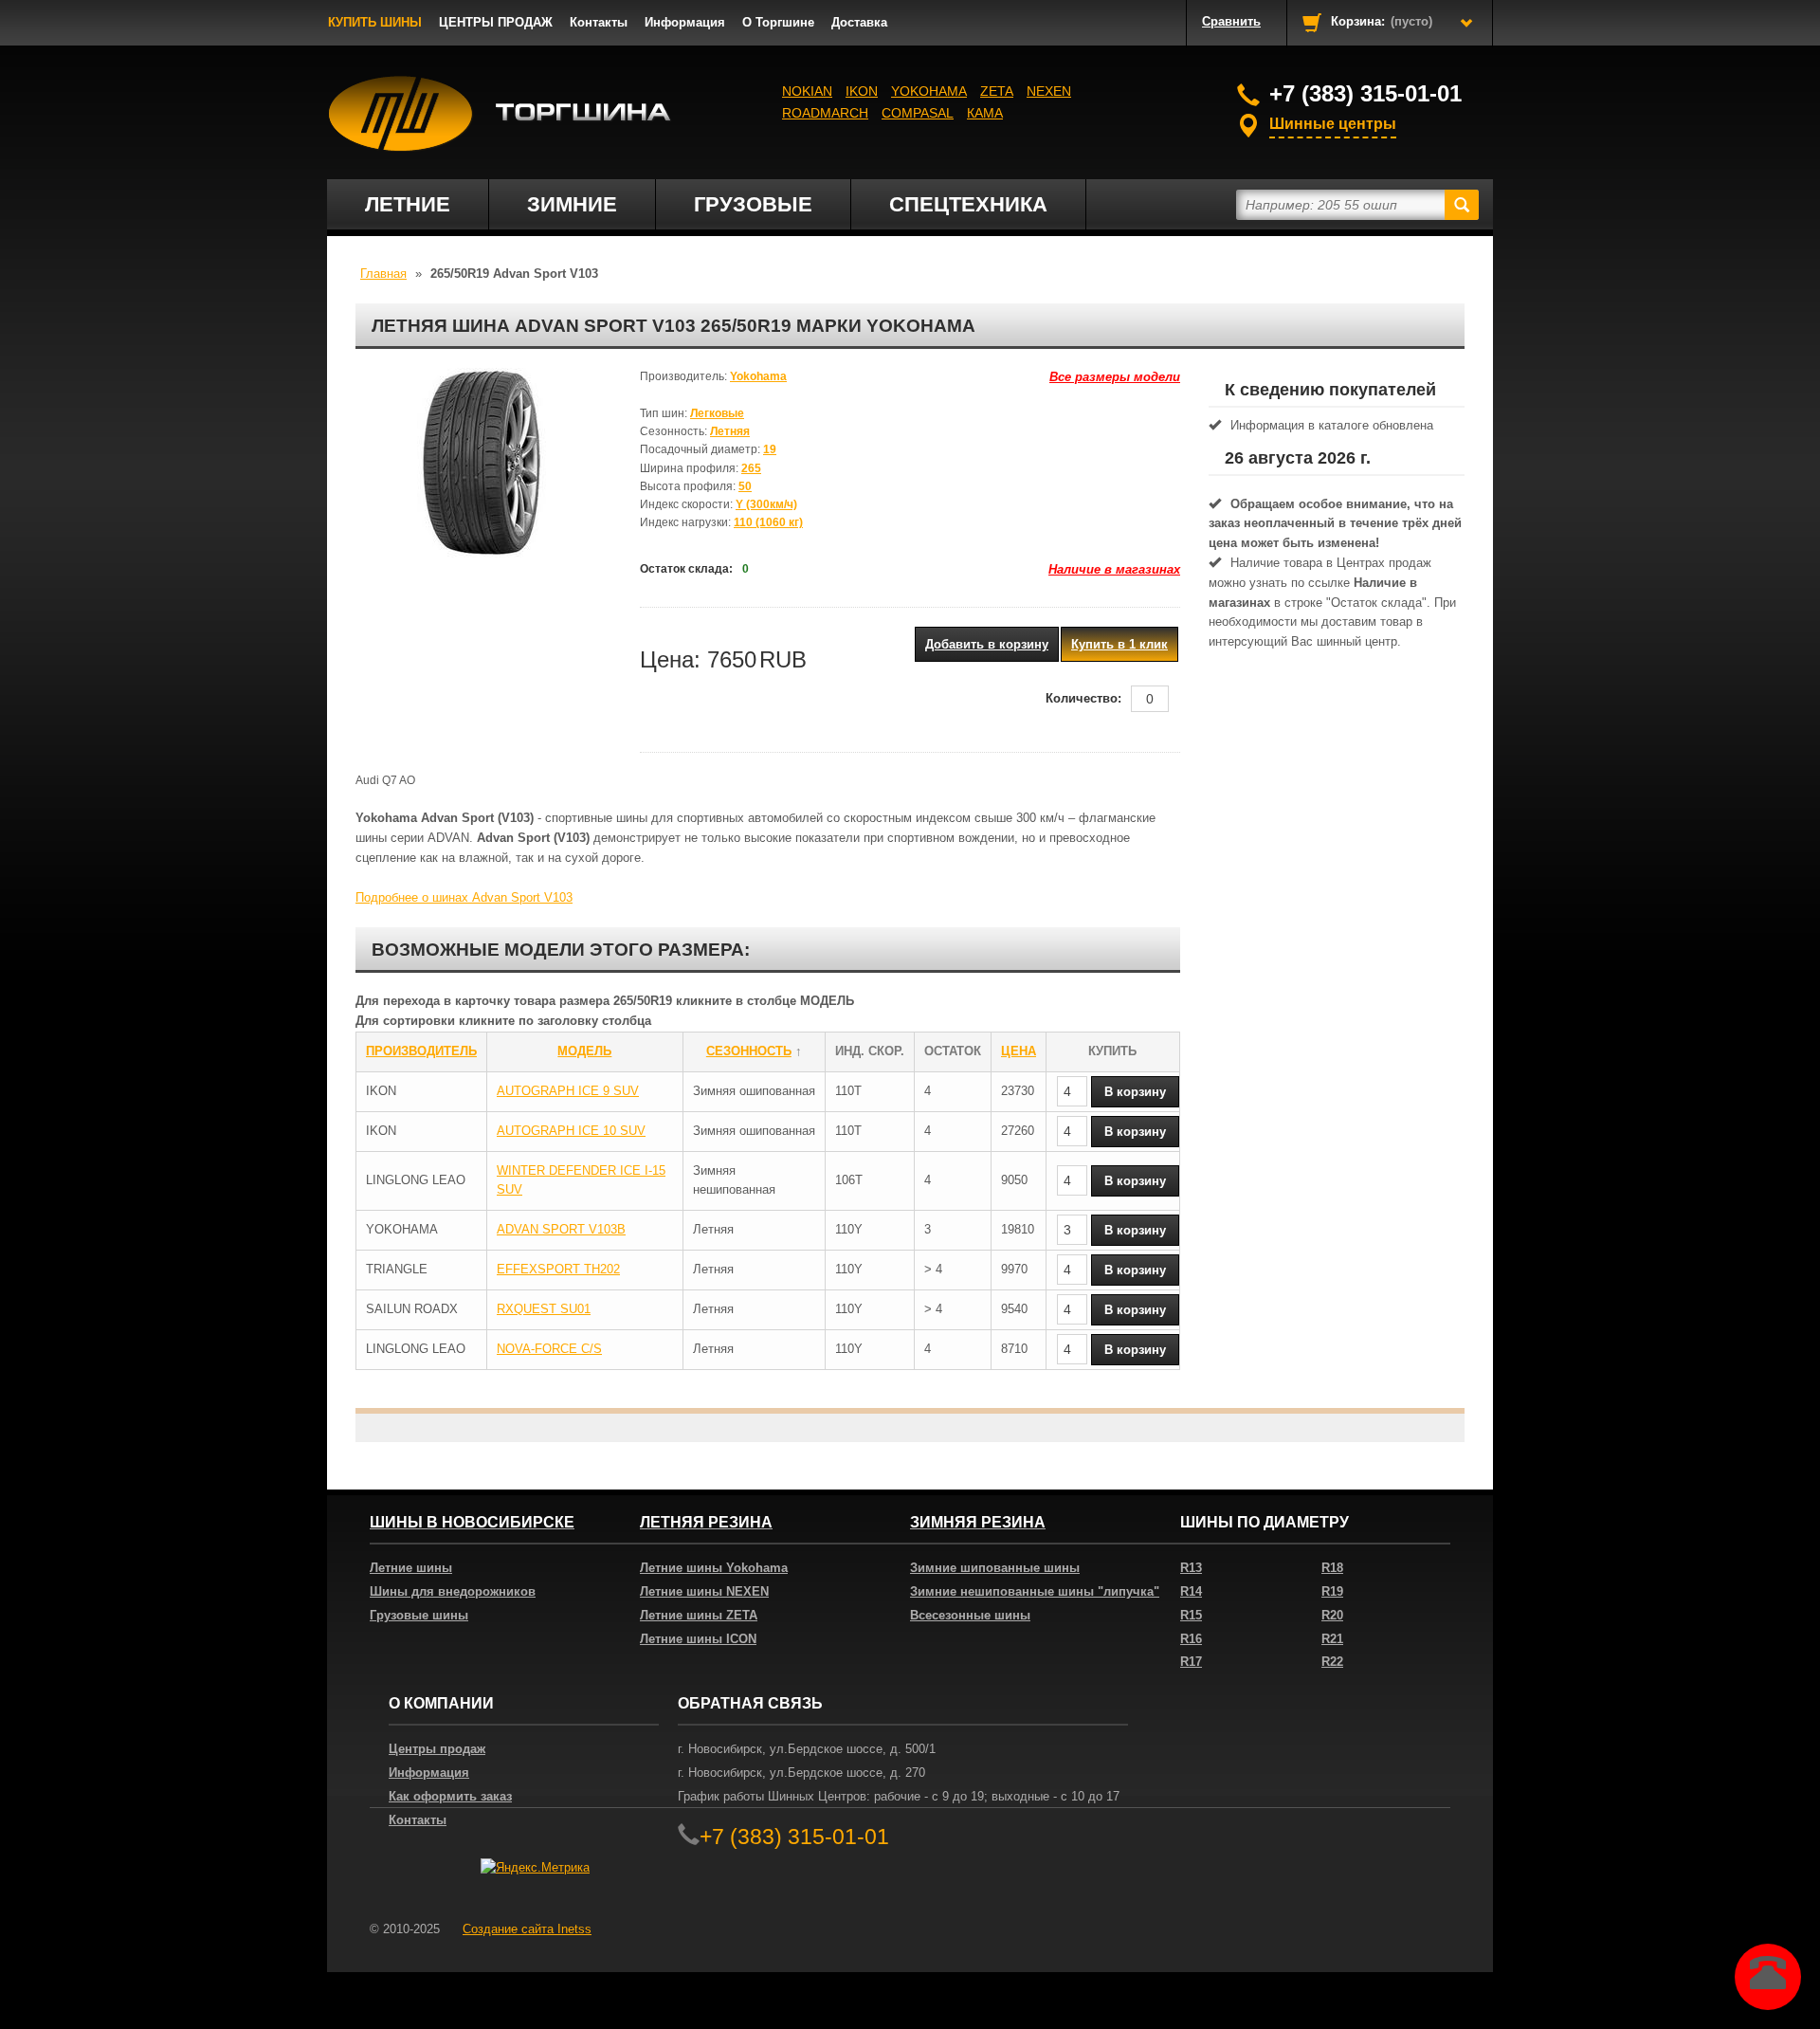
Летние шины (411, 1568)
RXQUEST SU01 (544, 1309)
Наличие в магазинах (1114, 569)
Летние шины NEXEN (704, 1591)
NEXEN (1049, 91)
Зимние (572, 204)
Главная (383, 274)
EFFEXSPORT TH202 (558, 1269)
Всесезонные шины (970, 1615)
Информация (685, 22)
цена (1019, 1051)
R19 (1332, 1591)
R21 (1332, 1639)
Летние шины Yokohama (714, 1568)
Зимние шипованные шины (995, 1568)
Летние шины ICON (698, 1639)
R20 (1332, 1615)
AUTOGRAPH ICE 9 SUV (568, 1091)
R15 (1191, 1615)
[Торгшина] (500, 114)
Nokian (807, 91)
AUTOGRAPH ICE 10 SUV (571, 1131)
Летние (408, 204)
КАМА (985, 113)
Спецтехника (968, 204)
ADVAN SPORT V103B (561, 1229)
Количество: (1083, 698)
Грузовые (753, 204)
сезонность (749, 1051)
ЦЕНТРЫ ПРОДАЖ (496, 22)
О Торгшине (778, 22)
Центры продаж (437, 1749)
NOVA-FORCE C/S (549, 1349)
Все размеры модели (1115, 377)
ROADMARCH (825, 113)
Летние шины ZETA (699, 1615)
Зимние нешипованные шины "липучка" (1035, 1591)
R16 (1191, 1639)
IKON (862, 91)
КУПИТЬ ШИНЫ (375, 22)
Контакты (599, 22)
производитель (421, 1051)
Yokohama (929, 91)
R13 (1191, 1568)
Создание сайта (527, 1929)
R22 (1332, 1662)
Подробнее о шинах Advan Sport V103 (464, 897)
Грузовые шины (419, 1615)
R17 (1191, 1662)
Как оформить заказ (450, 1796)
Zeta (997, 91)
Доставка (859, 22)
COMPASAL (918, 113)
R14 (1191, 1591)
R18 (1332, 1568)
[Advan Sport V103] (483, 463)
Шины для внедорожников (453, 1591)
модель (584, 1051)
